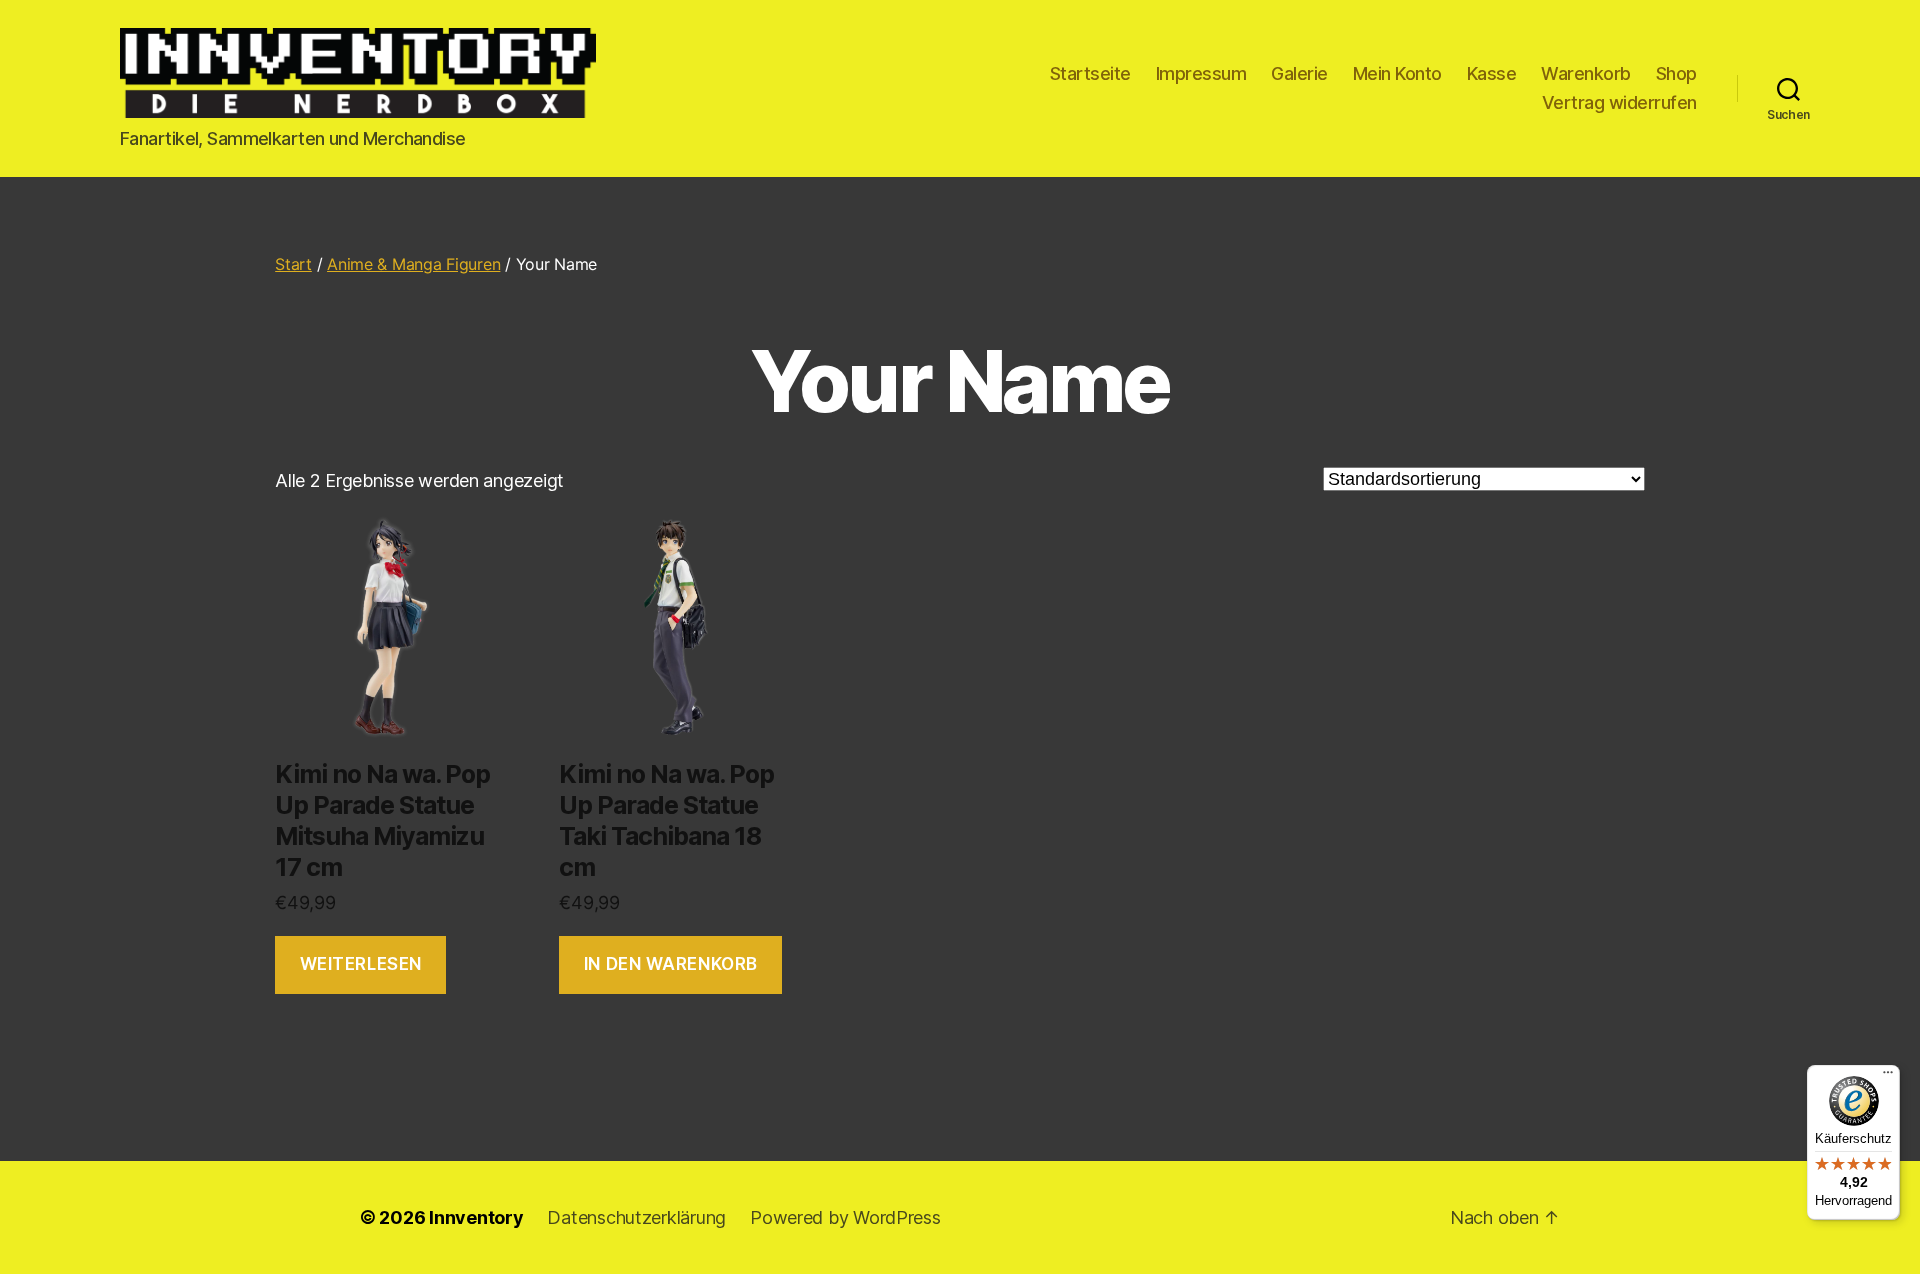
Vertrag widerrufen (1619, 102)
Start (293, 264)
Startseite (1090, 73)
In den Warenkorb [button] (671, 964)
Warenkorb (1586, 73)
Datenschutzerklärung (636, 1217)
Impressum (1201, 73)
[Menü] (1888, 1077)
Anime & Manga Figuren (413, 264)
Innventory (476, 1217)
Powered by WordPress (845, 1217)
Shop (1676, 73)
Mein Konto (1397, 73)
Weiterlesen (361, 964)
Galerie (1299, 73)
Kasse (1492, 73)
